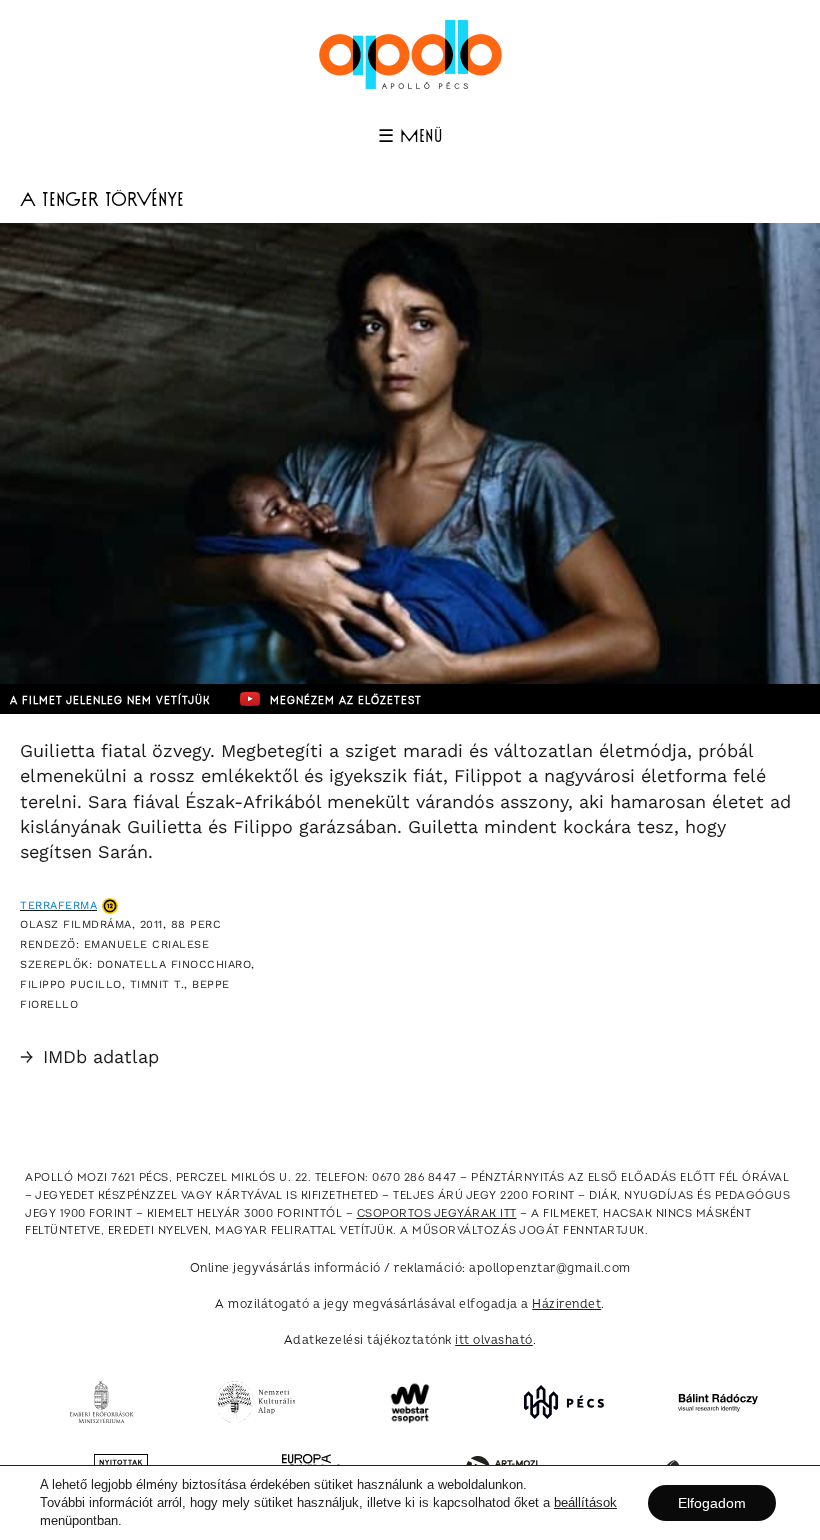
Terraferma (58, 905)
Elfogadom (712, 1503)
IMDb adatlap (89, 1056)
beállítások (585, 1502)
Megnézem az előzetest (346, 701)
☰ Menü (410, 137)
